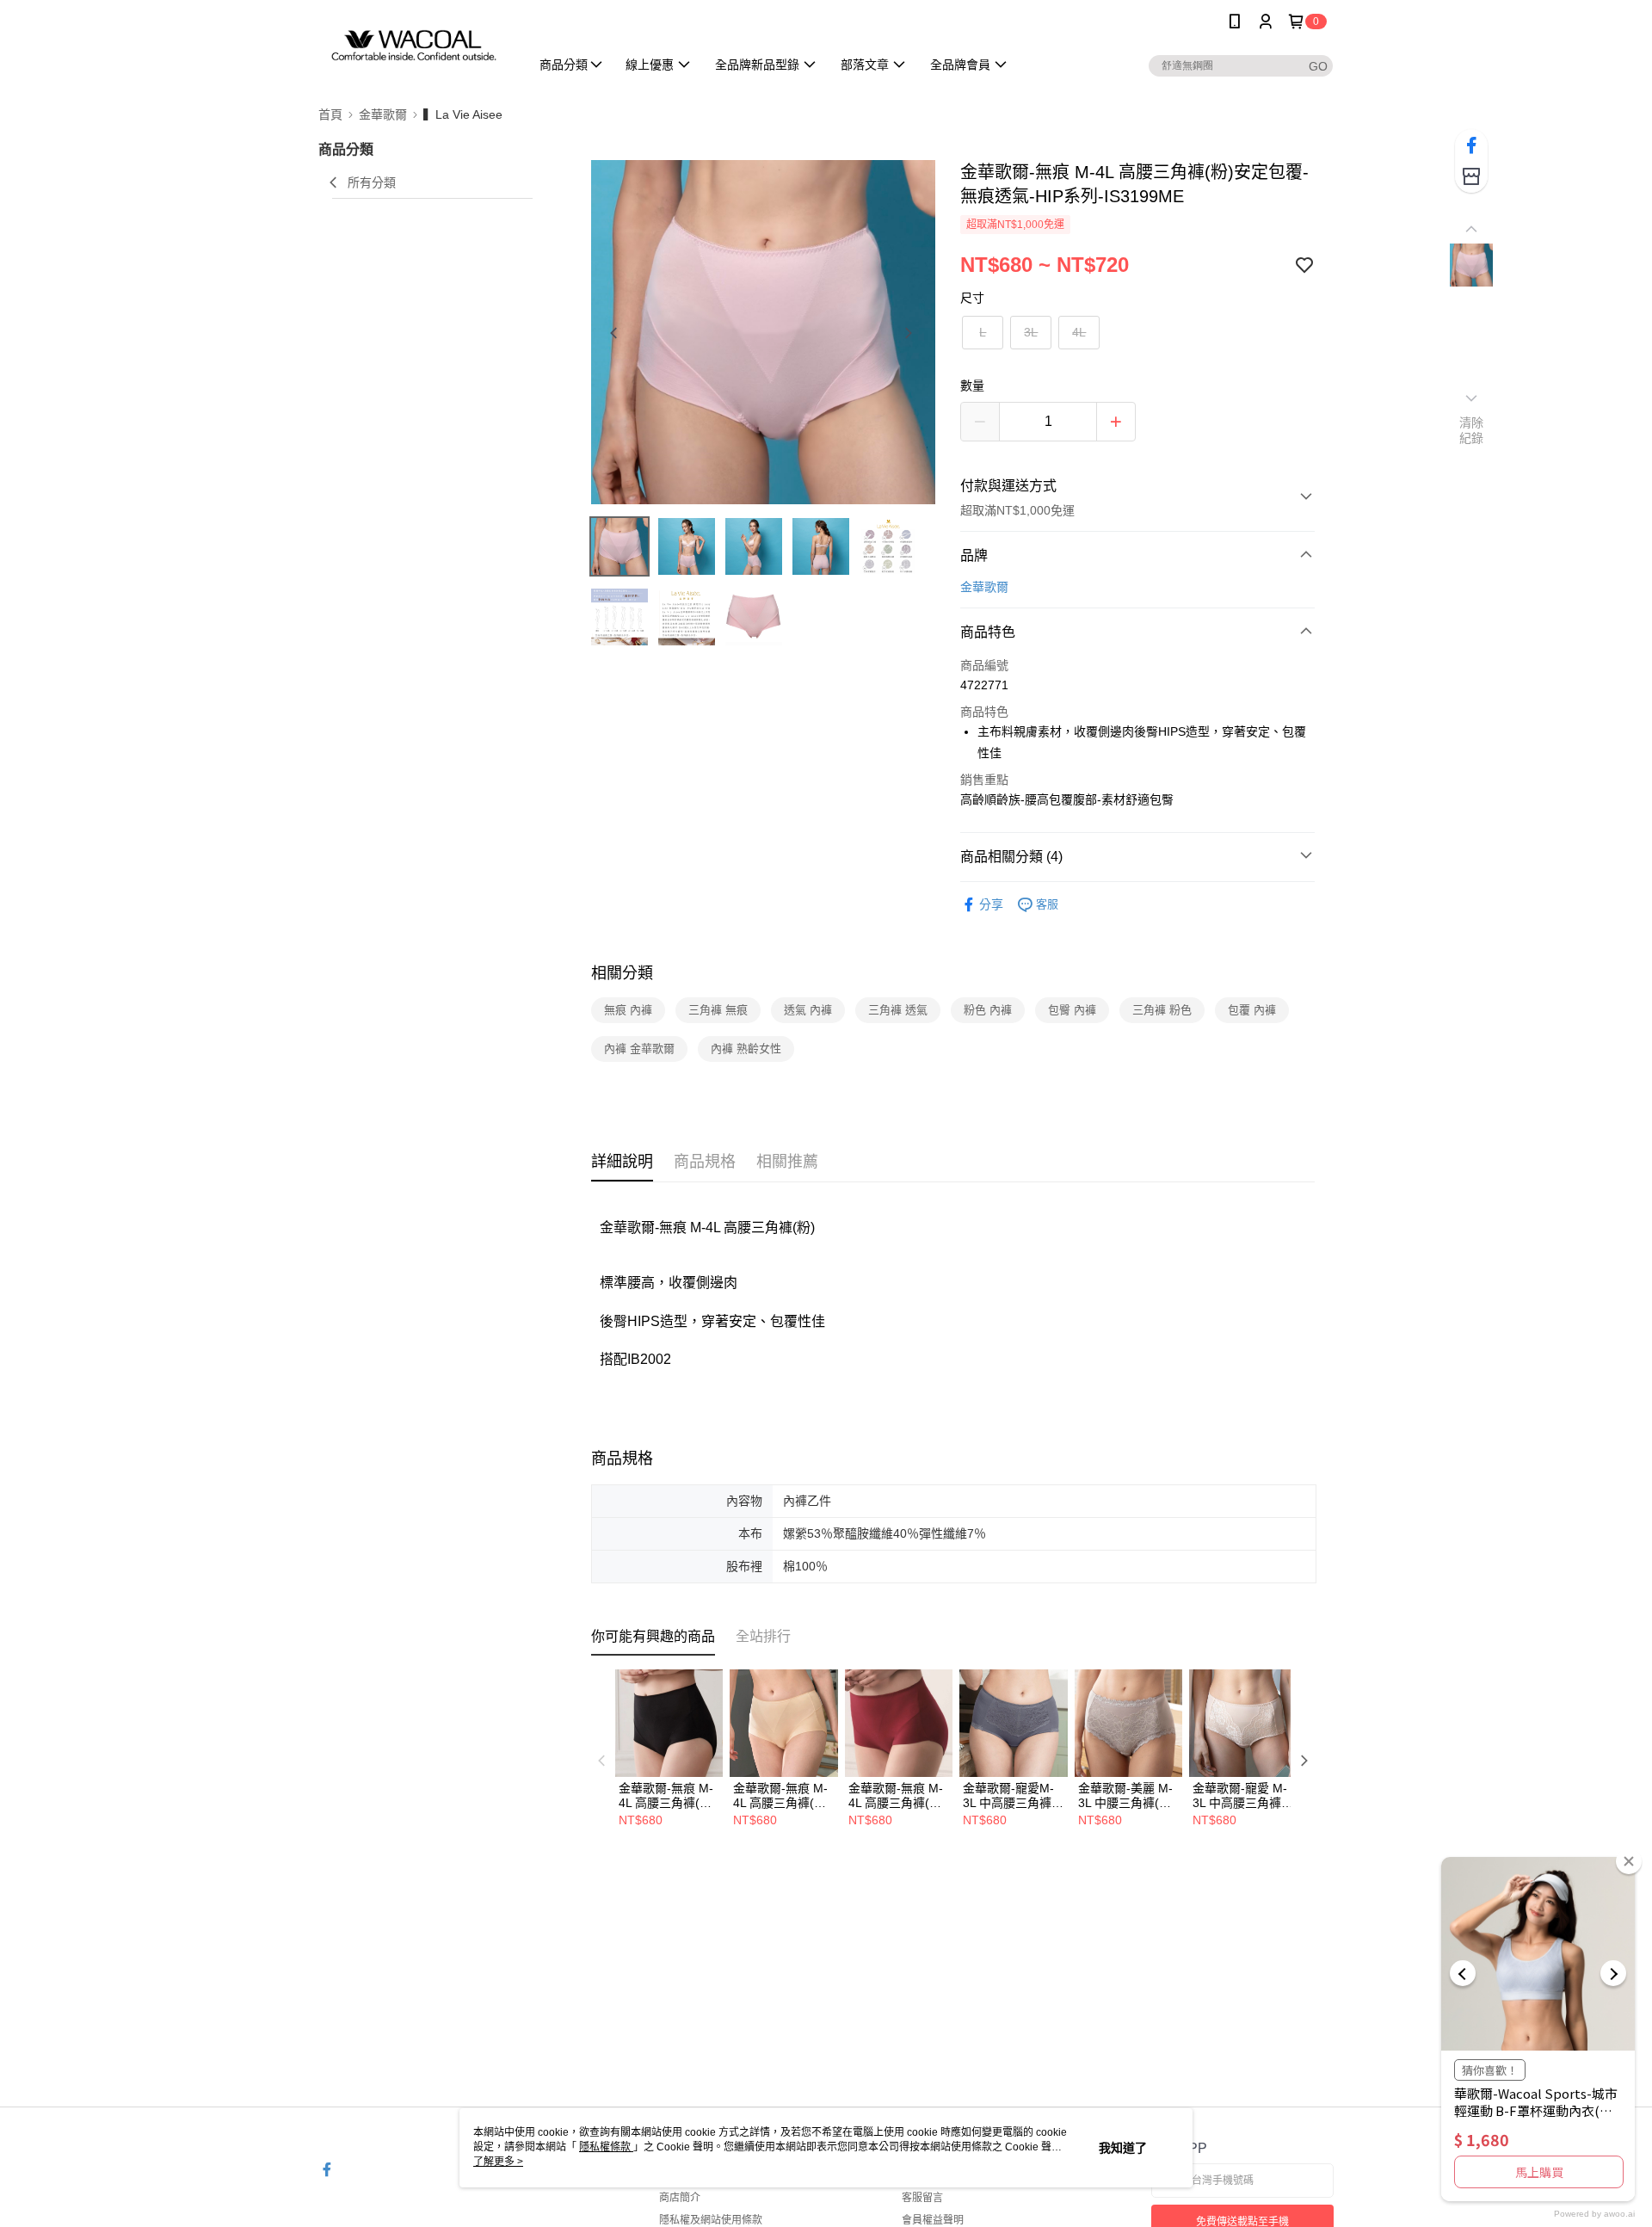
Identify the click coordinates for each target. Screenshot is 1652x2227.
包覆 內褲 (1252, 1010)
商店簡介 (680, 2198)
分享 (991, 904)
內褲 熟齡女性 (746, 1049)
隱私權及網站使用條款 (711, 2220)
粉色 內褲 (988, 1010)
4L (1079, 332)
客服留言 (922, 2198)
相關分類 (622, 973)
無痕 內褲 (628, 1010)
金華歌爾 (984, 587)
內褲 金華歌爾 (639, 1049)
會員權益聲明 (933, 2220)
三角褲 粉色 (1162, 1010)
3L (1031, 332)
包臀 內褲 (1072, 1010)
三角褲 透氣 (898, 1010)
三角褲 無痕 (718, 1010)
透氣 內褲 (808, 1010)
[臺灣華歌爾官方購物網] (414, 45)
